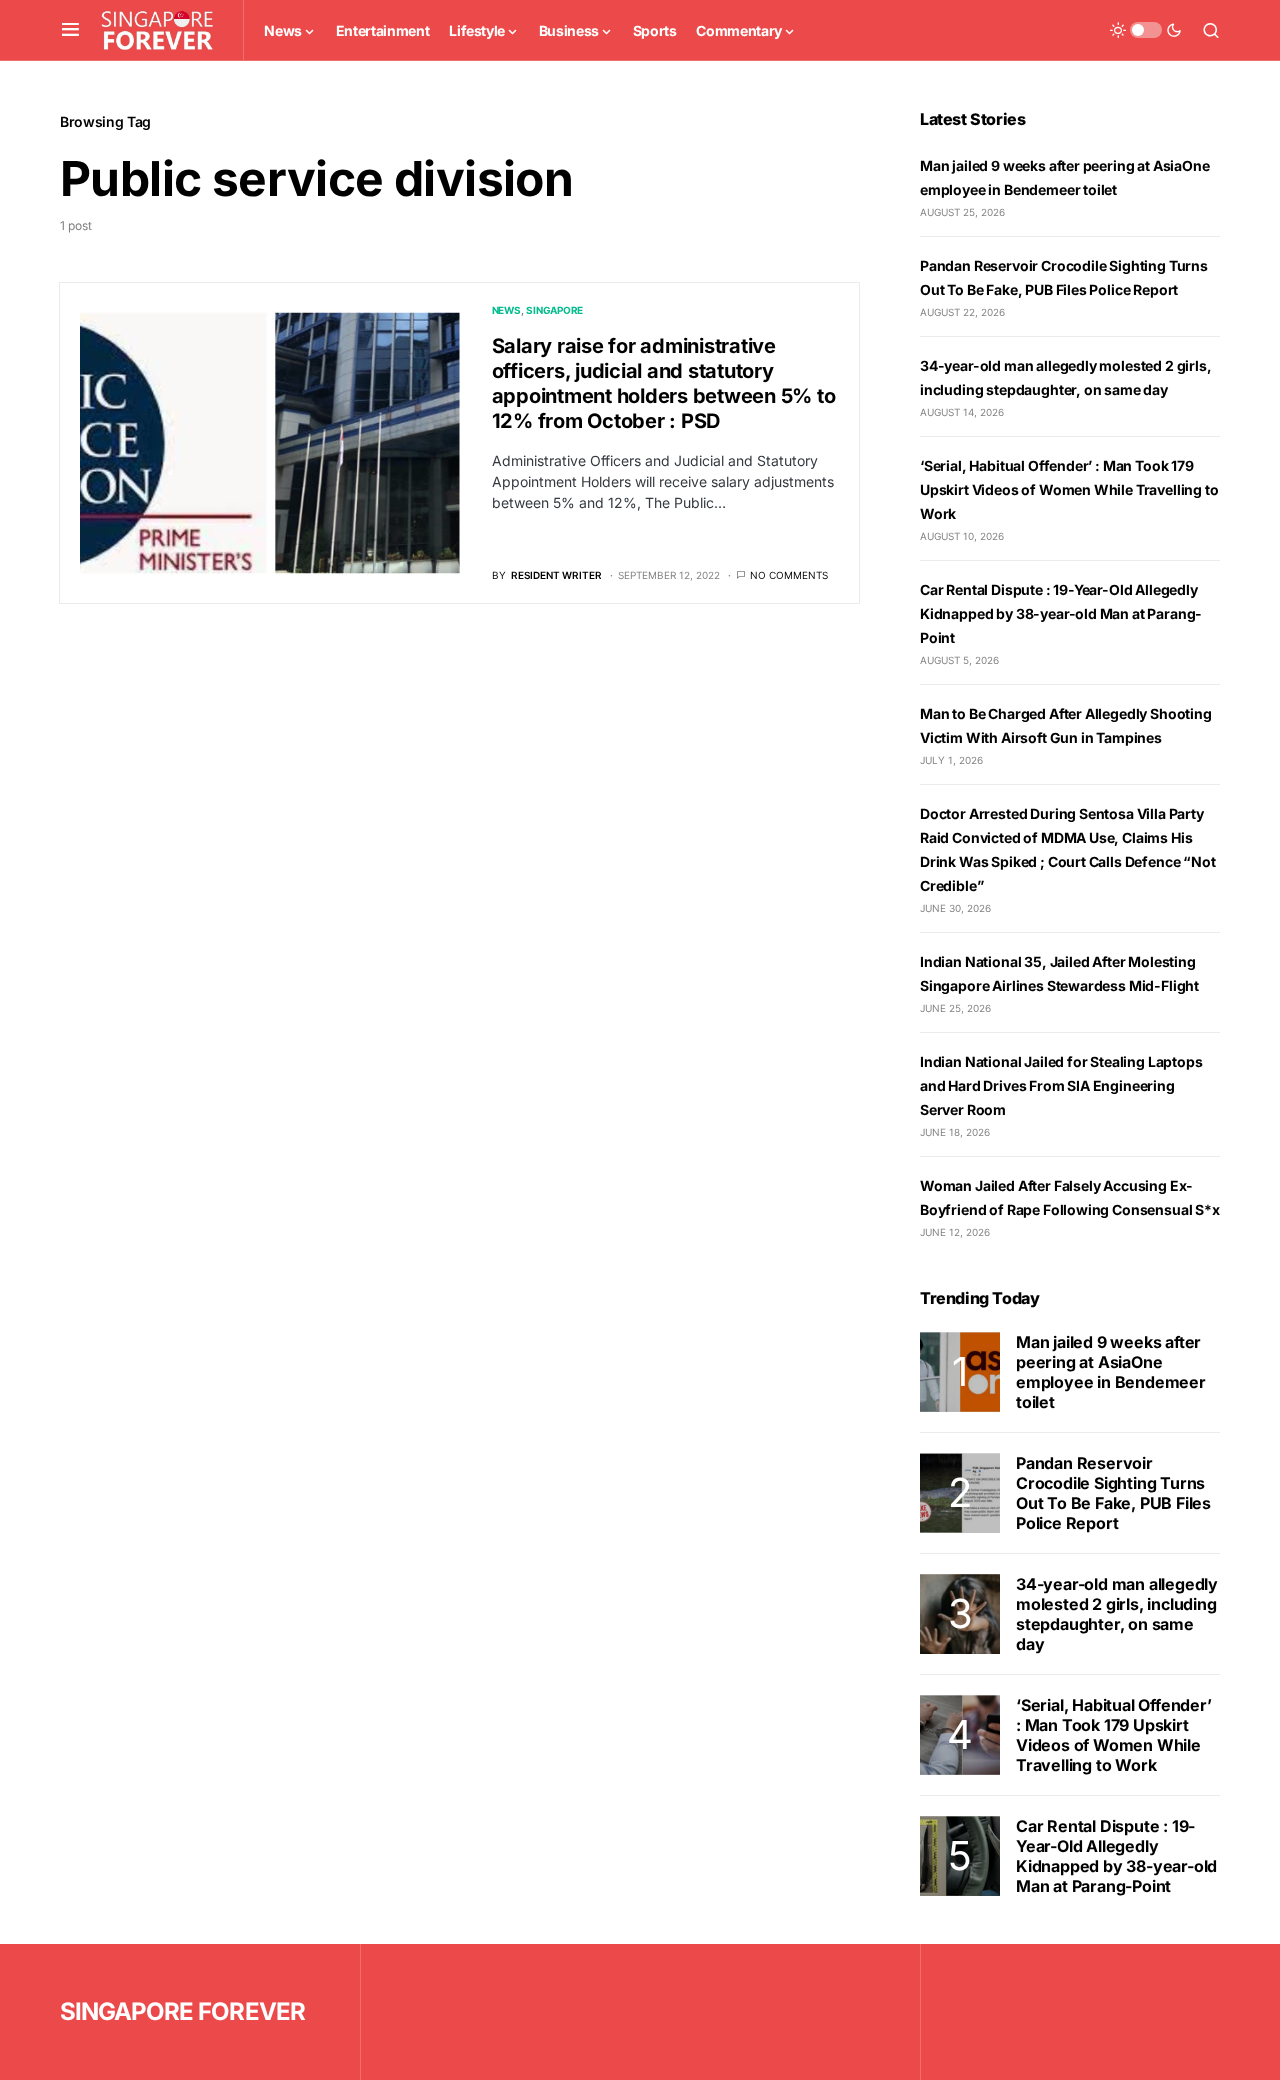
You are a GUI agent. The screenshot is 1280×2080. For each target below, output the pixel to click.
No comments (789, 575)
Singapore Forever (182, 2011)
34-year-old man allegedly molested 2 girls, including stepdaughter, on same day (1117, 1614)
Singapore (554, 310)
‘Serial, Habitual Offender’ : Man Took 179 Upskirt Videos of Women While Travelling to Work (1069, 489)
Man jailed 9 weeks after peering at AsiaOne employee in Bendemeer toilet (1111, 1372)
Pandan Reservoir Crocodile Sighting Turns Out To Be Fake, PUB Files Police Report (1113, 1493)
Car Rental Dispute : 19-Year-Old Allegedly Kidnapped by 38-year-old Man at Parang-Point (1061, 613)
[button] (70, 30)
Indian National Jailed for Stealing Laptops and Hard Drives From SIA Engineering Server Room (1061, 1085)
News (506, 310)
